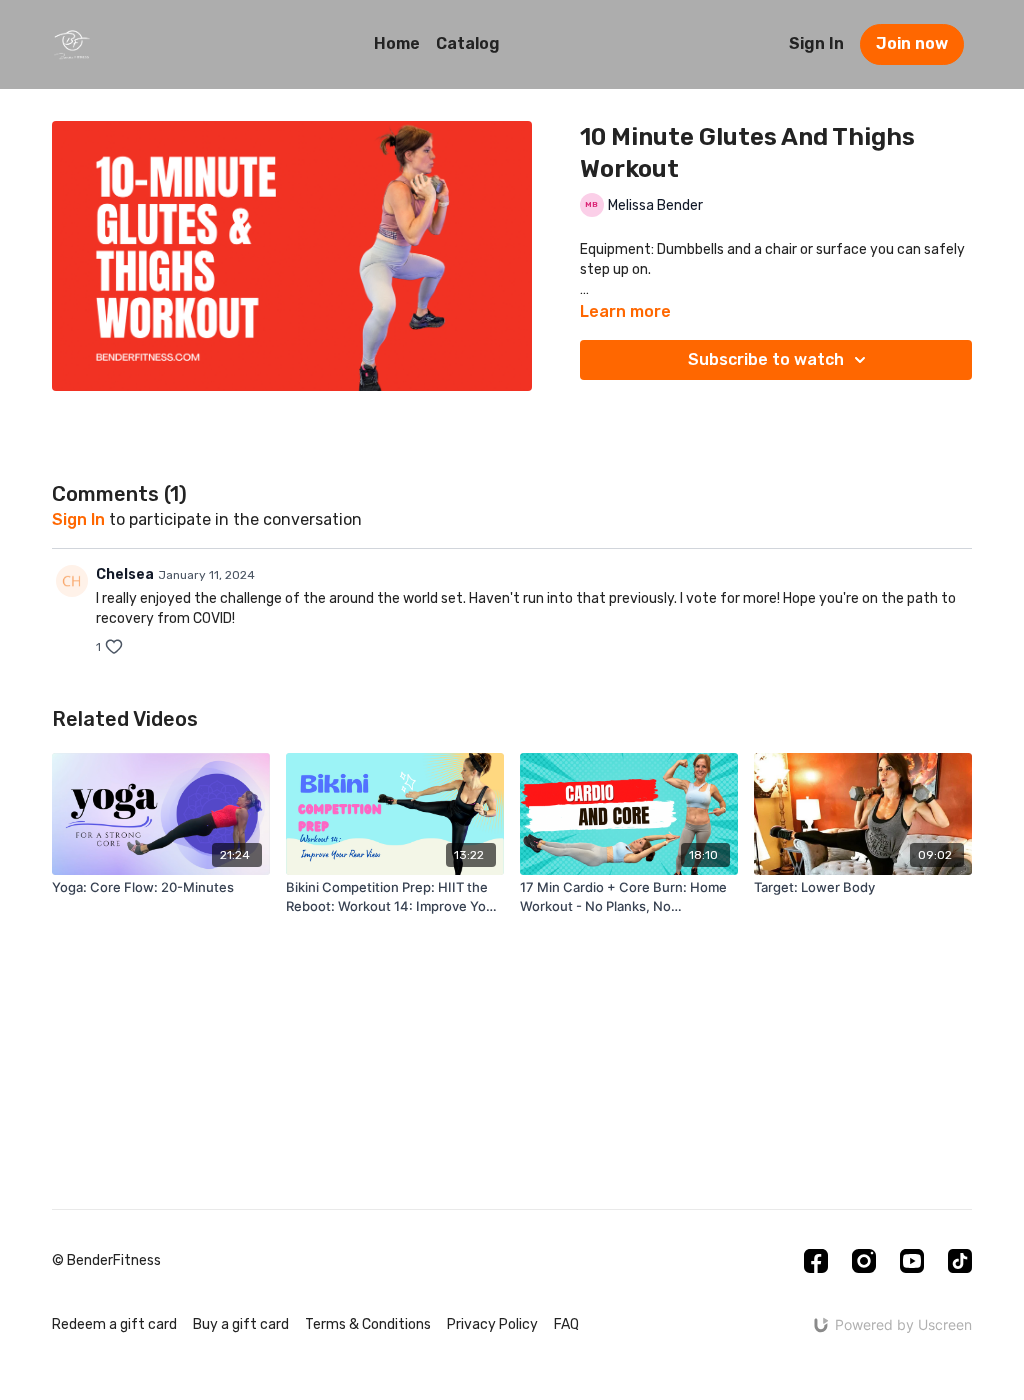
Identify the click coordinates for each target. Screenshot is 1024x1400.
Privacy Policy (492, 1324)
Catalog (468, 43)
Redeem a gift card (114, 1324)
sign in (78, 519)
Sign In (816, 43)
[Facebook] (816, 1261)
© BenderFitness (106, 1261)
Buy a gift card (241, 1324)
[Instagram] (864, 1261)
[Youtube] (912, 1261)
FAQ (566, 1324)
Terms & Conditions (368, 1324)
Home (397, 43)
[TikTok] (960, 1261)
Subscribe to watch (766, 359)
